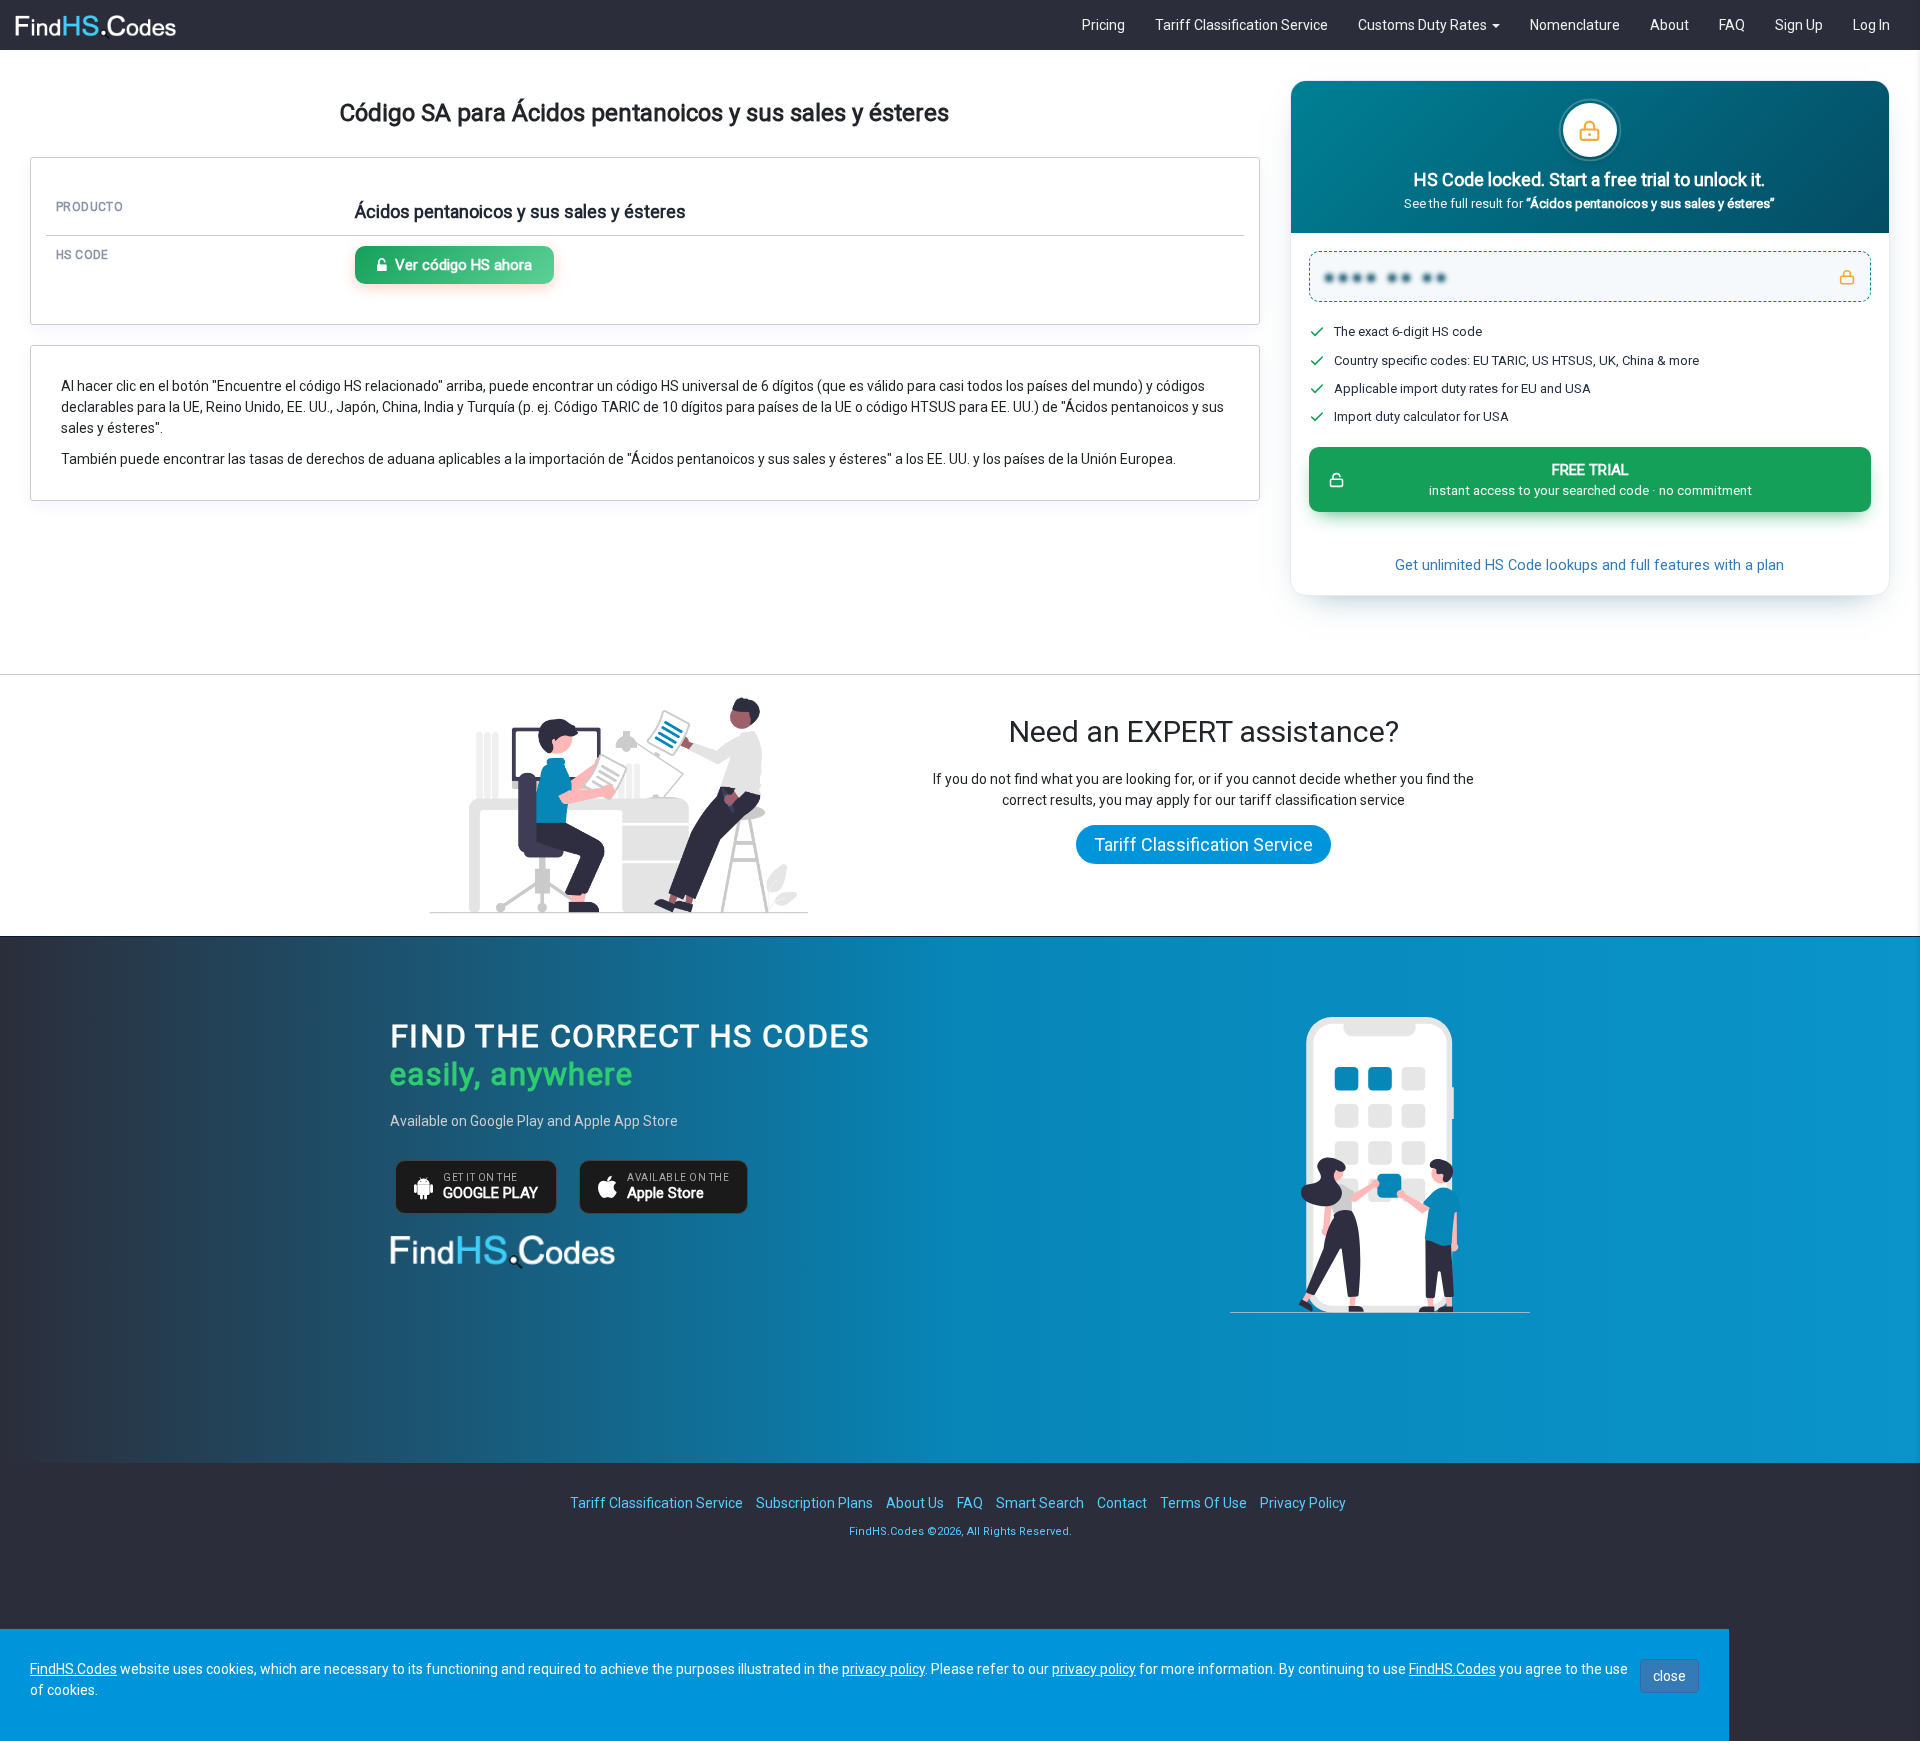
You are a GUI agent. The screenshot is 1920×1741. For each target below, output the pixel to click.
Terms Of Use (1203, 1503)
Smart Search (1040, 1503)
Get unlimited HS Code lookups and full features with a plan (1589, 565)
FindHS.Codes (73, 1669)
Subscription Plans (814, 1503)
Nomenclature (1575, 25)
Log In (1871, 25)
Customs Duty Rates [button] (1424, 25)
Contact (1122, 1503)
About (1669, 25)
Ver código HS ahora (463, 265)
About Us (915, 1503)
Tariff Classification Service (1241, 25)
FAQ (1732, 25)
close (1669, 1676)
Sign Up (1799, 25)
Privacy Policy (1303, 1503)
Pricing (1103, 25)
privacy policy (883, 1669)
